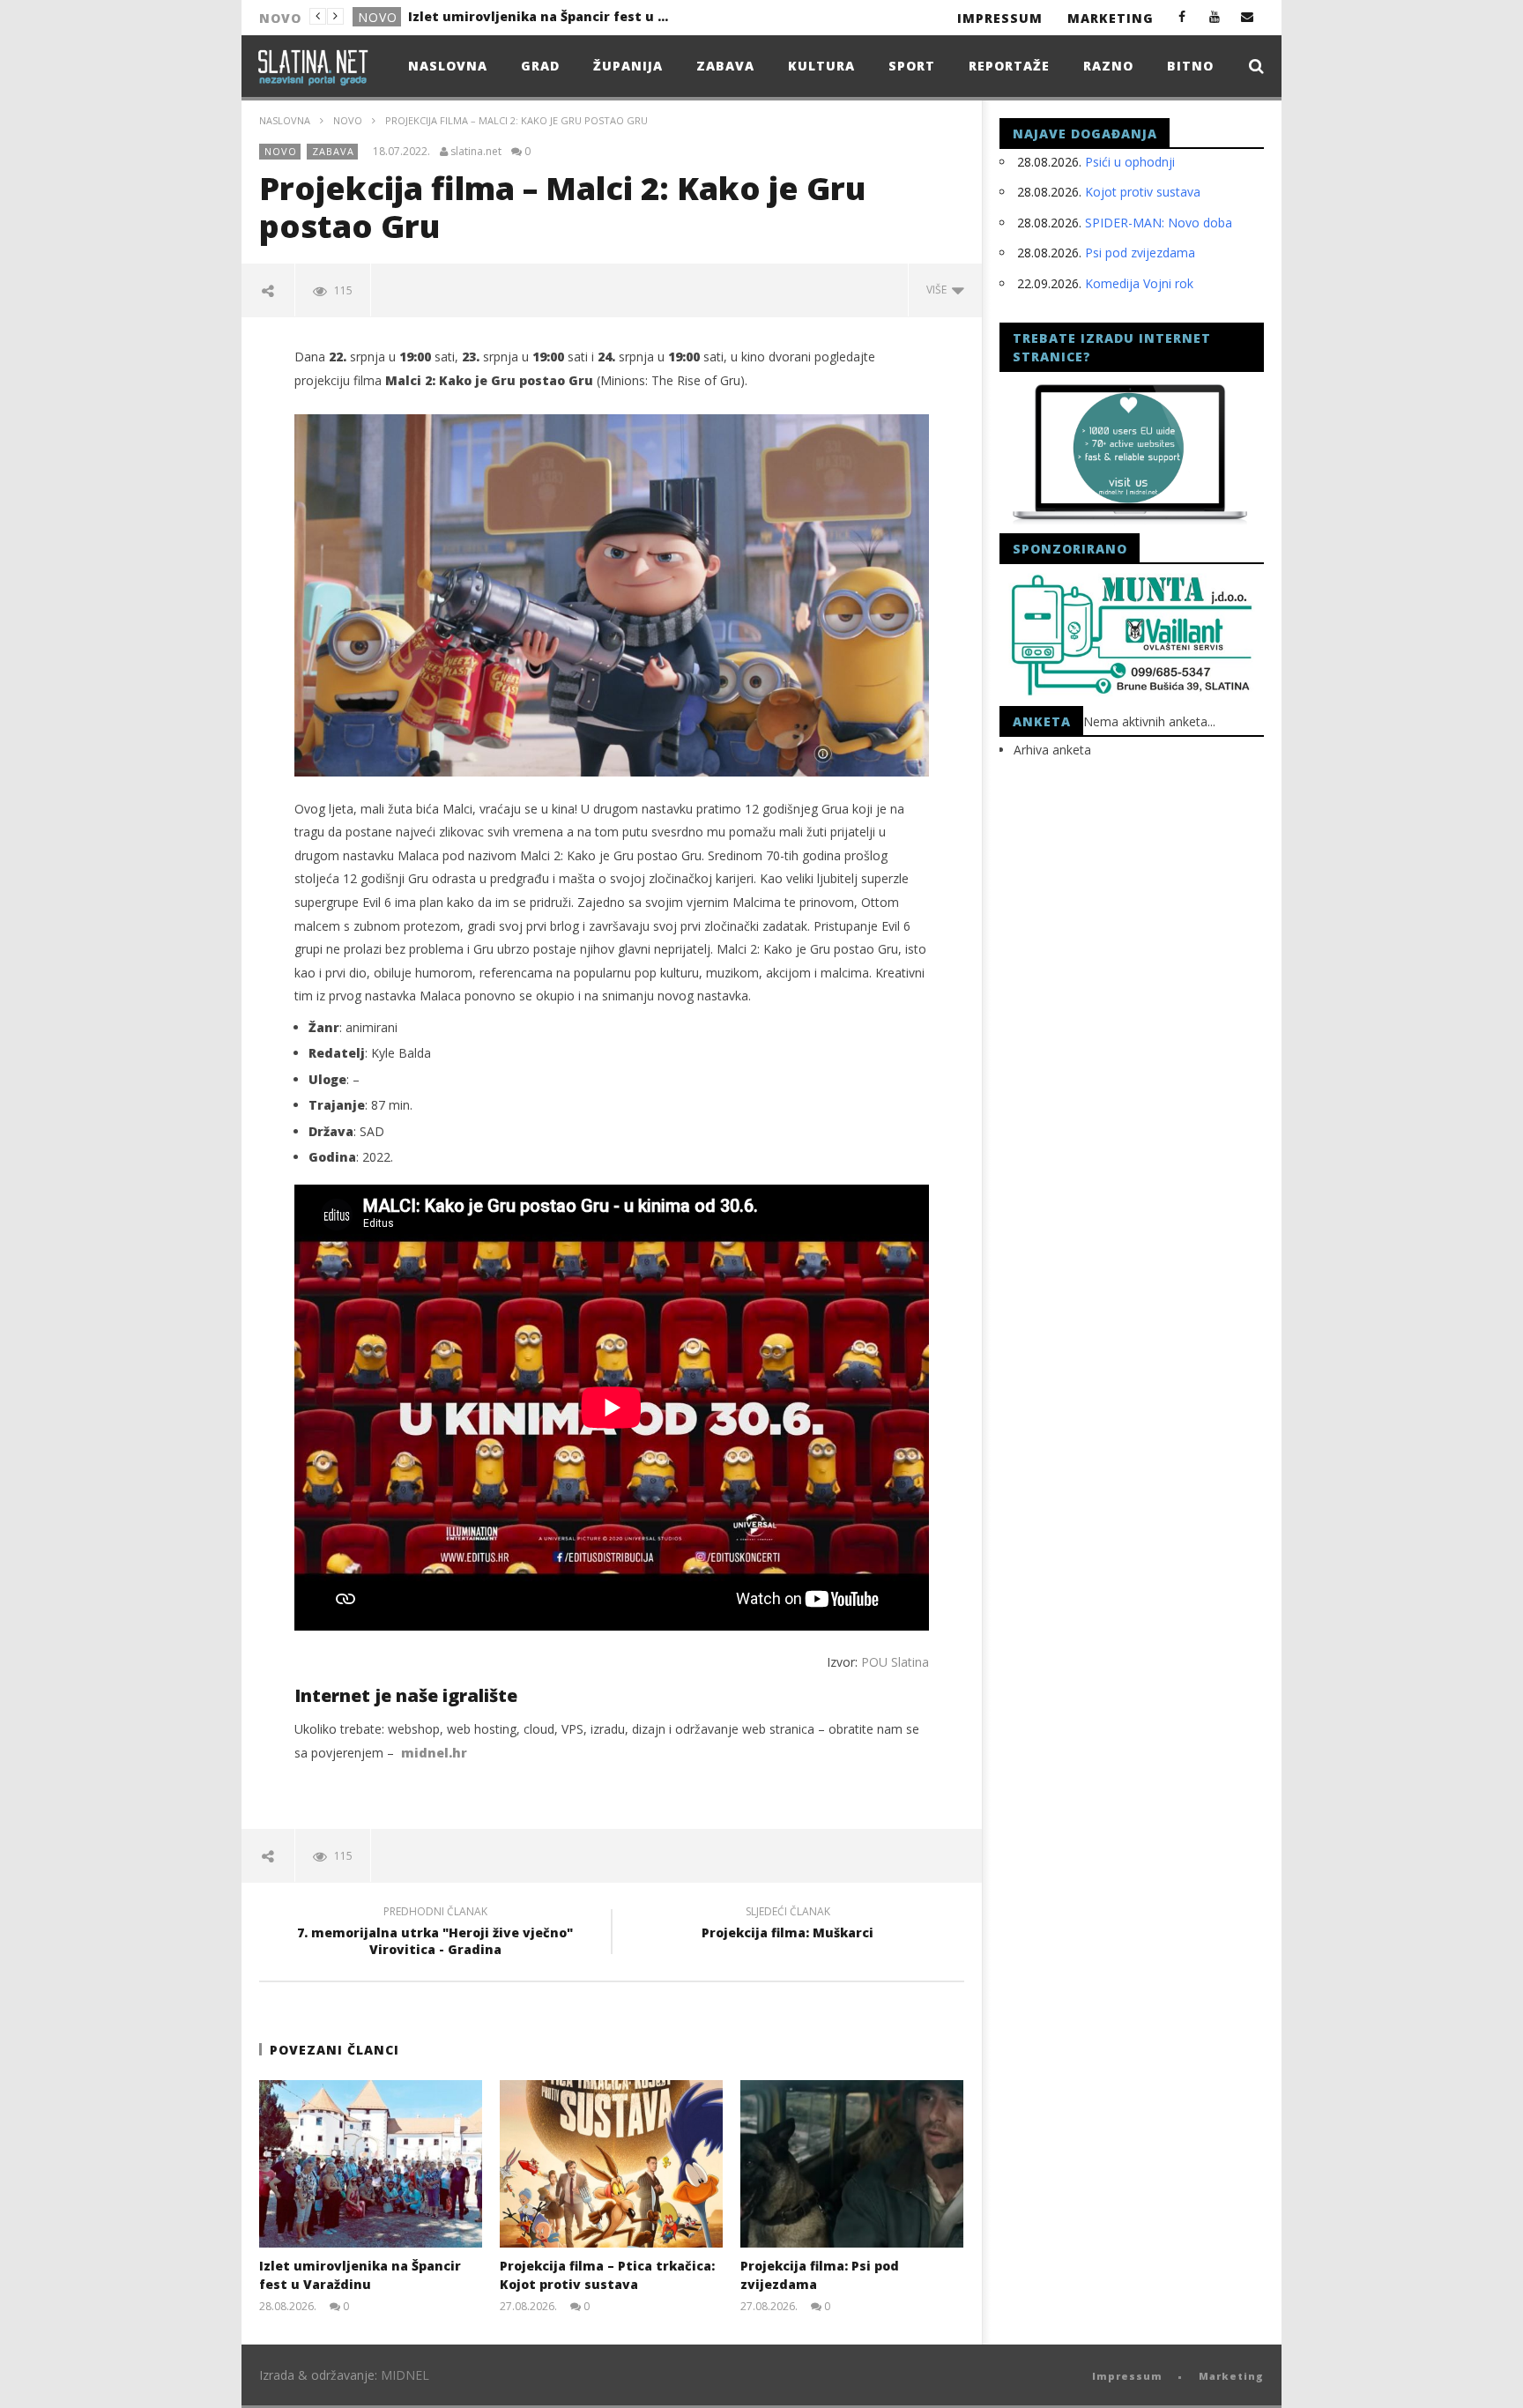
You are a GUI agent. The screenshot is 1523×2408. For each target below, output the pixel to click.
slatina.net (476, 152)
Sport (912, 66)
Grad (540, 66)
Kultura (821, 66)
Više (939, 290)
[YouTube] (1215, 16)
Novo (378, 17)
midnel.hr (434, 1753)
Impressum (1000, 18)
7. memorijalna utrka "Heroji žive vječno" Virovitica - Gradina (435, 1933)
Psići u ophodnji (1130, 162)
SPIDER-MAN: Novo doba (1159, 223)
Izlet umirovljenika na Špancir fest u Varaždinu (540, 16)
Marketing (1111, 18)
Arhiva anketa (1052, 750)
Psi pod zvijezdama (1140, 253)
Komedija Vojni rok (1139, 283)
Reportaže (1009, 66)
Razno (1108, 66)
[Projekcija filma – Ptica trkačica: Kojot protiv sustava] (611, 2164)
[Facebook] (1182, 16)
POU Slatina (895, 1662)
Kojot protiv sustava (1143, 192)
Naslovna (448, 66)
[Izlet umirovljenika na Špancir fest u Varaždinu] (371, 2164)
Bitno (1190, 66)
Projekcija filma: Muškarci (788, 1925)
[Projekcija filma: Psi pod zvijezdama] (852, 2164)
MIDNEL (405, 2375)
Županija (628, 66)
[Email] (1248, 16)
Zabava (725, 66)
